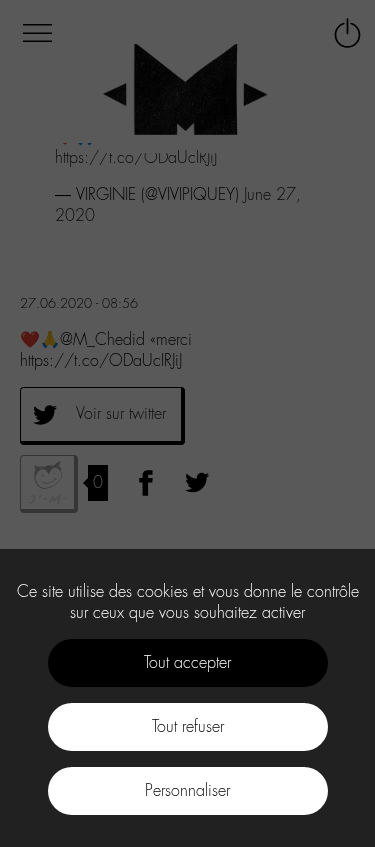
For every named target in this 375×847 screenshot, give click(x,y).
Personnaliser (187, 790)
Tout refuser (188, 726)
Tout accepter (187, 662)
